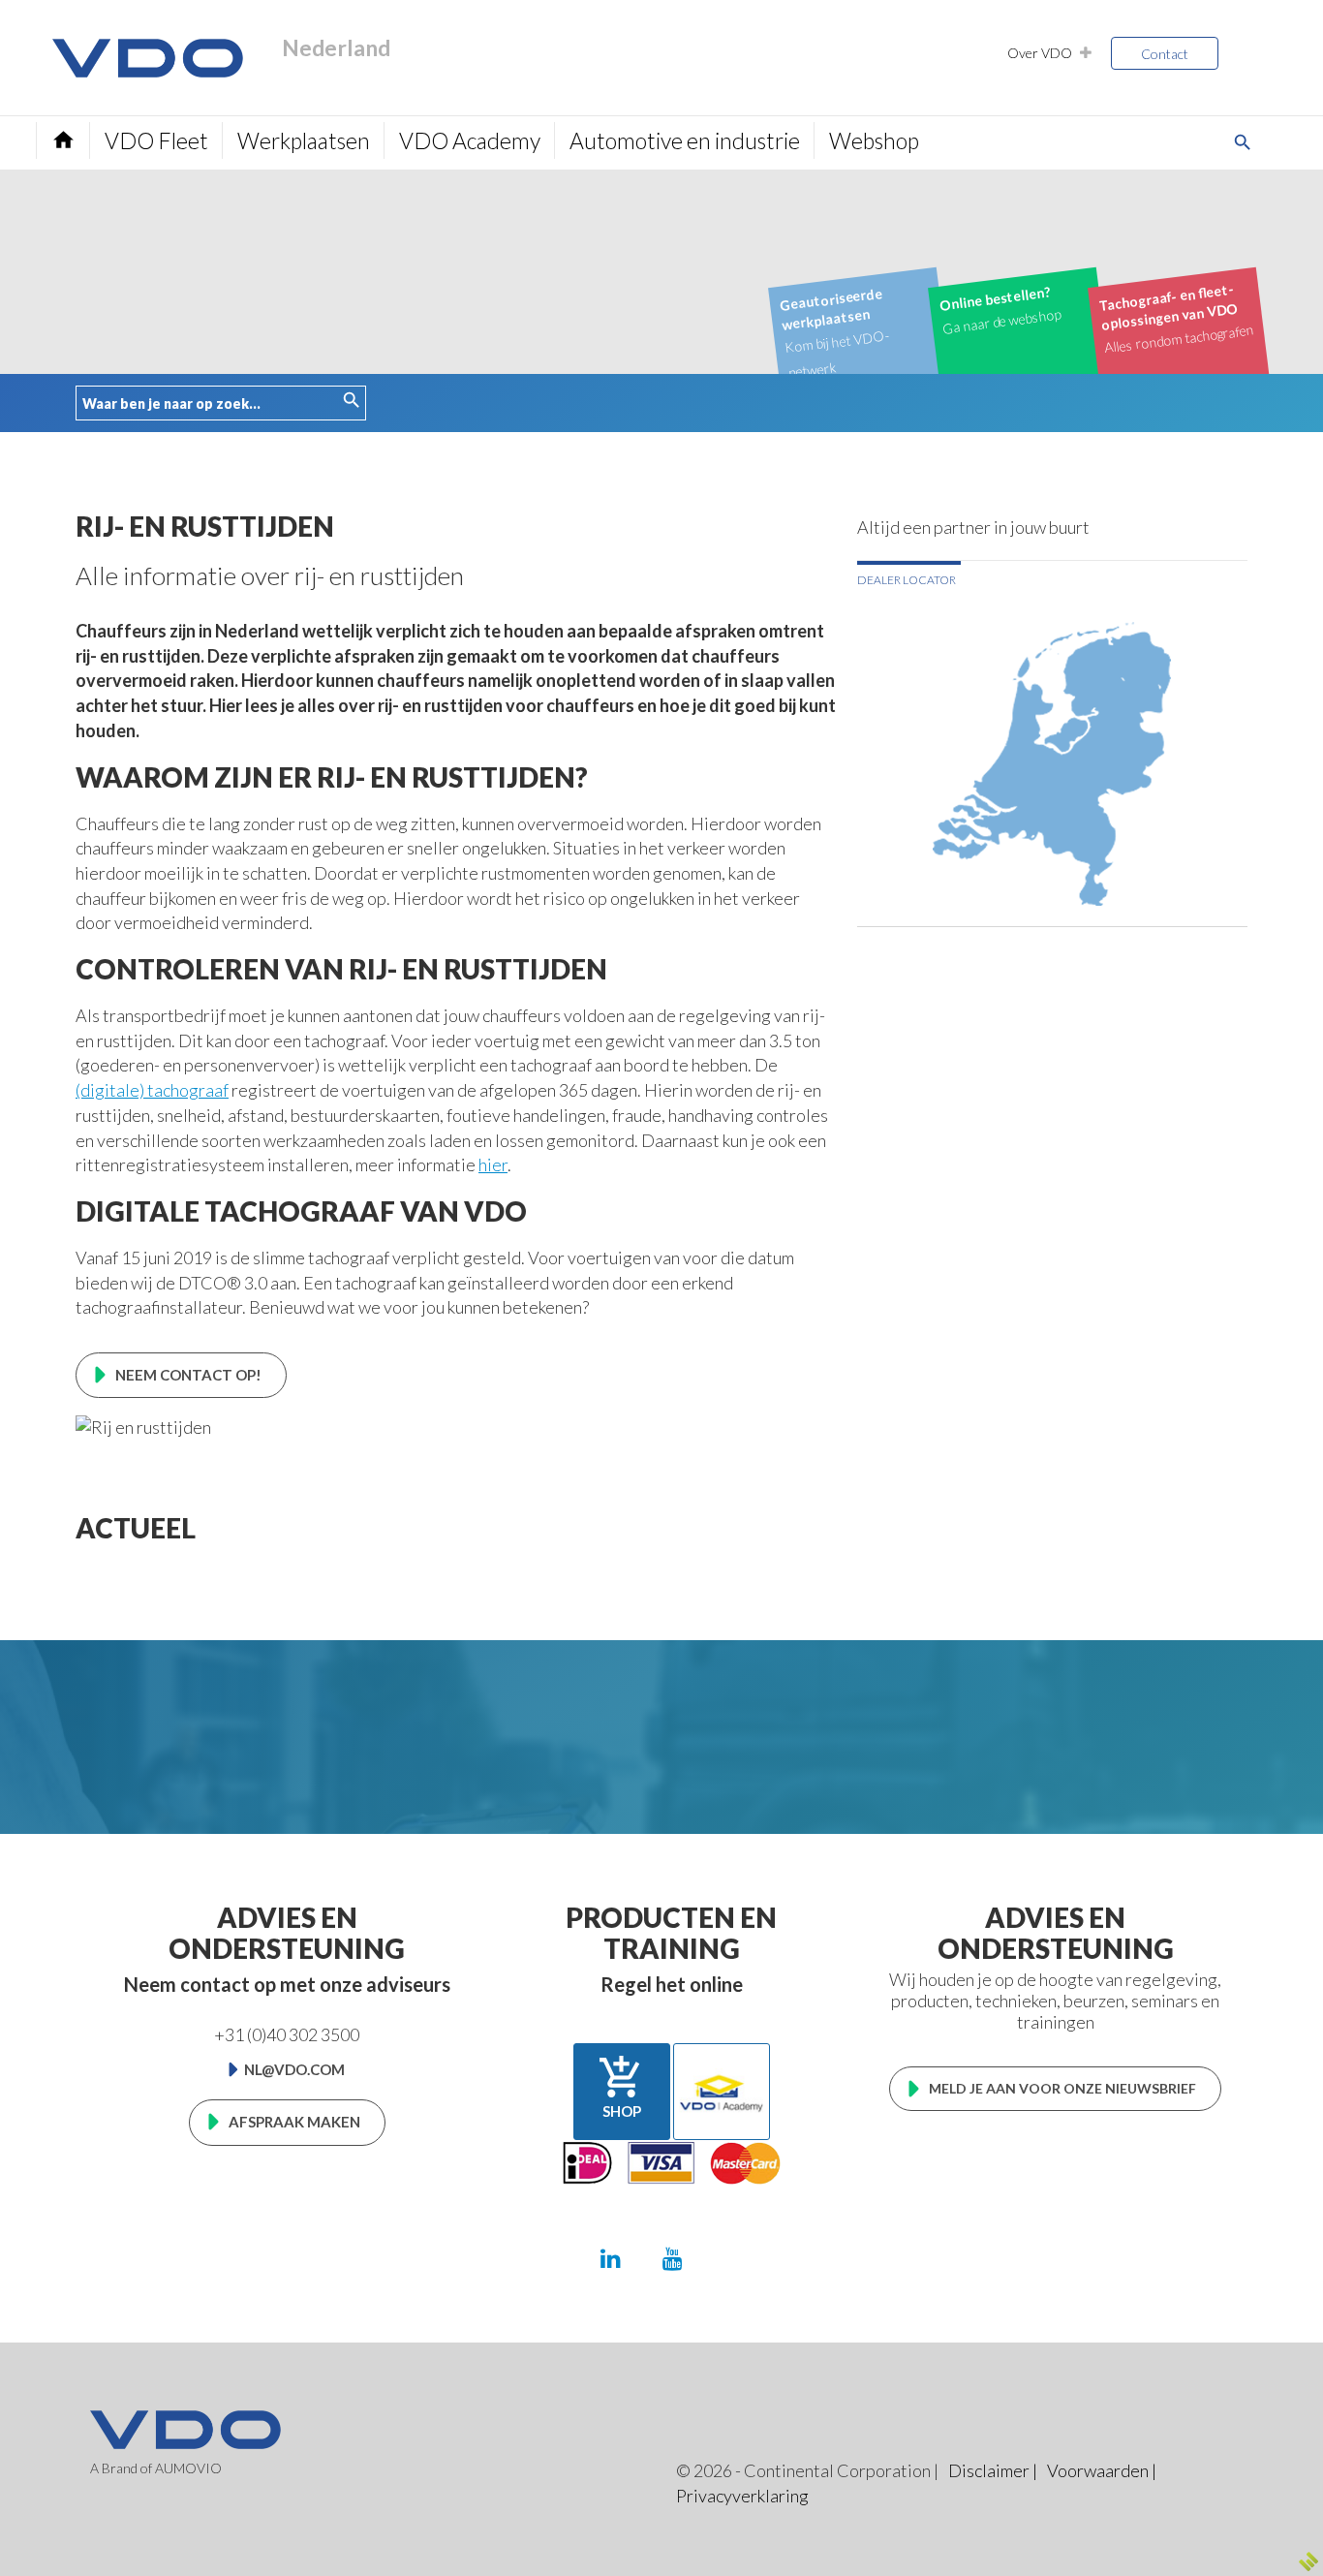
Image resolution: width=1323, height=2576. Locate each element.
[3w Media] (1308, 2561)
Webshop (874, 140)
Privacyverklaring (742, 2496)
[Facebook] (733, 2258)
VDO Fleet (156, 140)
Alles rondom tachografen (1176, 318)
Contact (1165, 54)
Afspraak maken (294, 2122)
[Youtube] (673, 2258)
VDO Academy (470, 140)
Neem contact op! (188, 1375)
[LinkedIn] (611, 2258)
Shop (621, 2087)
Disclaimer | (993, 2470)
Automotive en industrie (685, 140)
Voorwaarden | (1102, 2470)
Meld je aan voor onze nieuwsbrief (1062, 2088)
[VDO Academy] (722, 2092)
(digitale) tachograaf (152, 1090)
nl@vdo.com (294, 2069)
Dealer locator (907, 580)
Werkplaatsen (304, 140)
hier (493, 1164)
